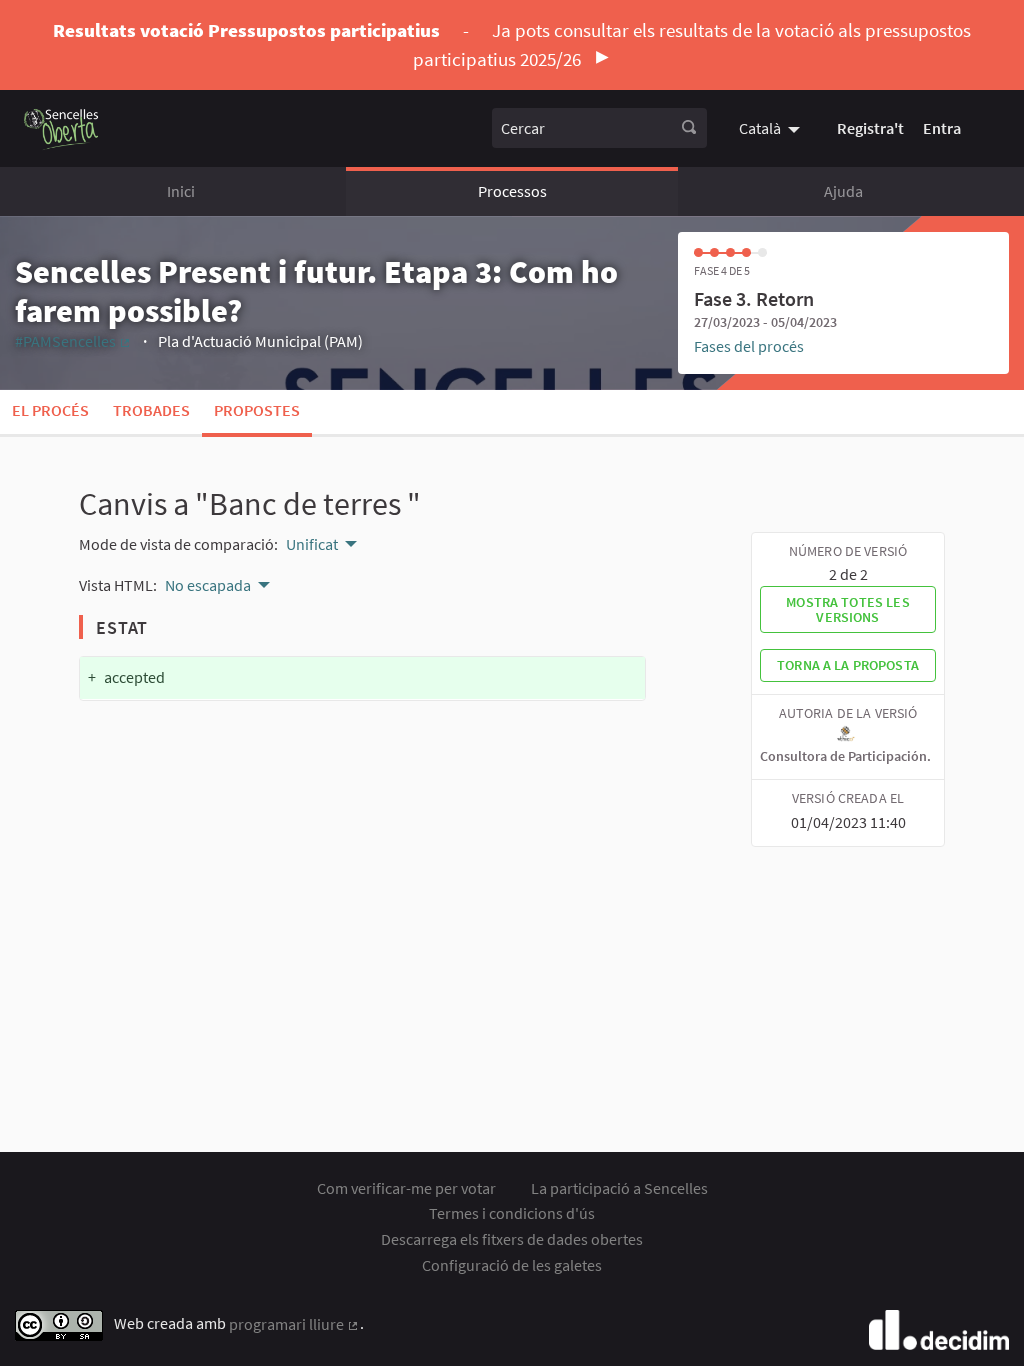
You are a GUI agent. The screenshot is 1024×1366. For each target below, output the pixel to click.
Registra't (870, 128)
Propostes (257, 410)
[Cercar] (689, 128)
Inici (181, 191)
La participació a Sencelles (619, 1188)
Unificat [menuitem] (312, 544)
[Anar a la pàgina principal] (61, 128)
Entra (942, 128)
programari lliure (294, 1324)
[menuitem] (772, 128)
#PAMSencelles (73, 341)
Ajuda (843, 191)
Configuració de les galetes (512, 1265)
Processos (512, 191)
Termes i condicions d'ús (512, 1213)
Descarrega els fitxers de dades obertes (512, 1239)
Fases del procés (749, 346)
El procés (50, 410)
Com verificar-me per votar (406, 1188)
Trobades (151, 410)
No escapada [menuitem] (208, 585)
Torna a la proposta (848, 665)
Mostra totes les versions (847, 609)
